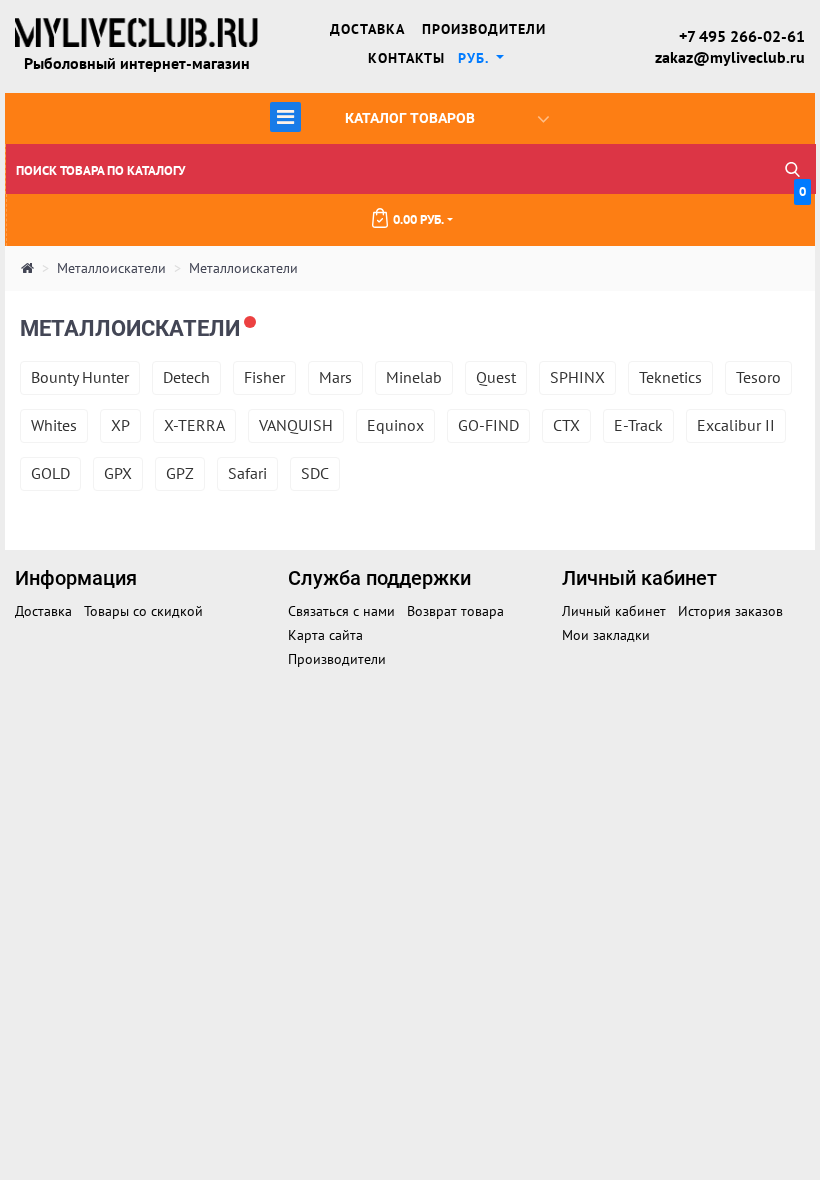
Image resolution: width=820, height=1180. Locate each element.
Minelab (414, 377)
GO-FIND (488, 425)
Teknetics (670, 377)
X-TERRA (194, 425)
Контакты (406, 58)
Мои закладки (606, 635)
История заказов (730, 611)
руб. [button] (475, 58)
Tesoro (758, 377)
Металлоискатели (111, 268)
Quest (496, 377)
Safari (247, 473)
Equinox (395, 425)
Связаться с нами (341, 611)
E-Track (638, 425)
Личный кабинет (614, 611)
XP (120, 425)
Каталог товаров (375, 117)
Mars (335, 377)
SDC (315, 473)
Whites (54, 425)
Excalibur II (736, 425)
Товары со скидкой (143, 611)
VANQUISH (296, 425)
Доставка (367, 29)
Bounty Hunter (80, 377)
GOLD (50, 473)
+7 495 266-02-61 (742, 36)
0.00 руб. (599, 211)
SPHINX (577, 377)
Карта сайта (325, 635)
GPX (118, 473)
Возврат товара (455, 611)
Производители (484, 29)
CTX (566, 425)
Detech (186, 377)
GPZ (180, 473)
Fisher (264, 377)
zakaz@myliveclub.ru (730, 57)
